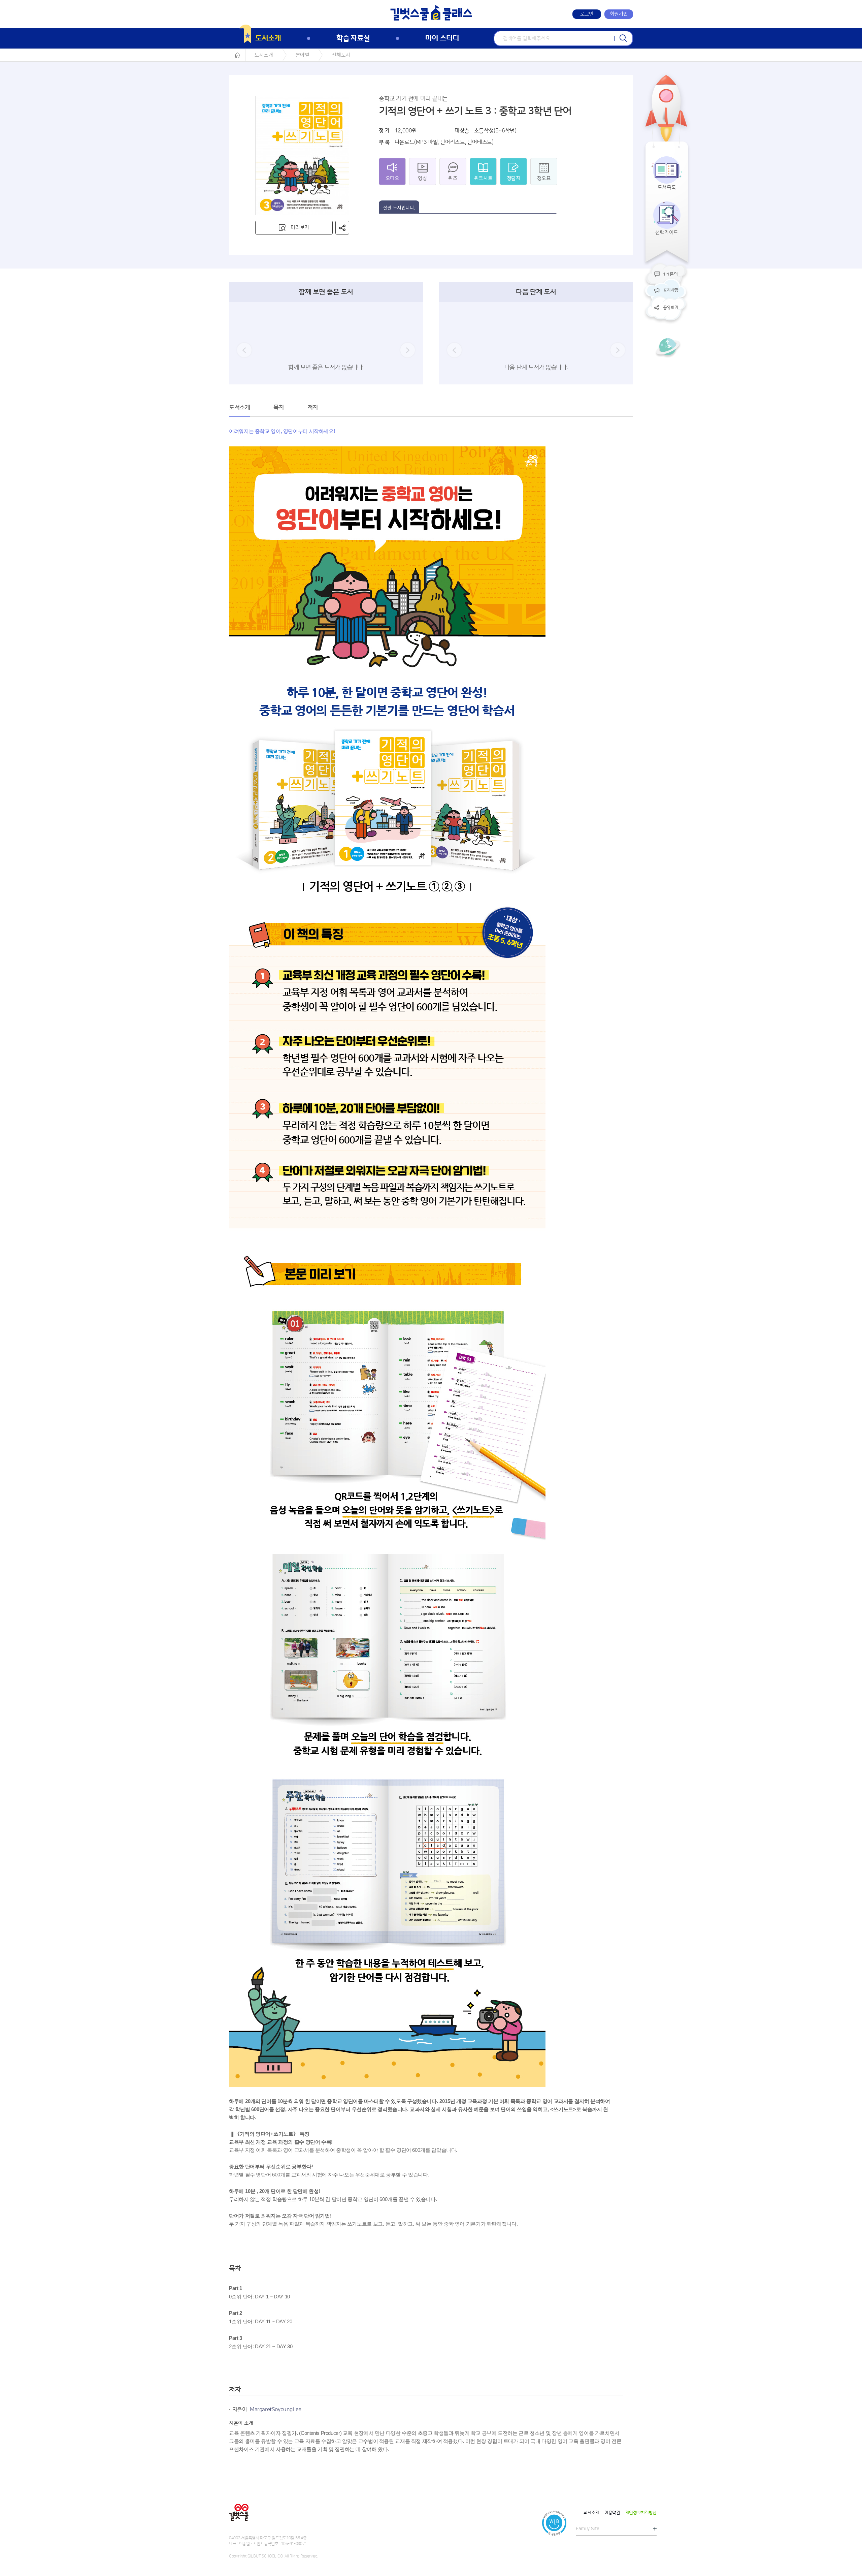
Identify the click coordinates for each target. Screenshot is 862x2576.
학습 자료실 (353, 38)
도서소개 (268, 38)
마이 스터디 (442, 38)
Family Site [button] (587, 2529)
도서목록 (667, 187)
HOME (237, 55)
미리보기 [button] (300, 228)
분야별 (303, 55)
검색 (623, 38)
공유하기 (671, 308)
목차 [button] (279, 408)
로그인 (587, 14)
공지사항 (671, 290)
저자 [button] (313, 408)
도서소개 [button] (239, 408)
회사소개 (591, 2513)
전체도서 (341, 55)
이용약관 (612, 2513)
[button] (342, 228)
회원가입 (619, 14)
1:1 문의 (670, 274)
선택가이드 (667, 233)
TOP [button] (668, 347)
